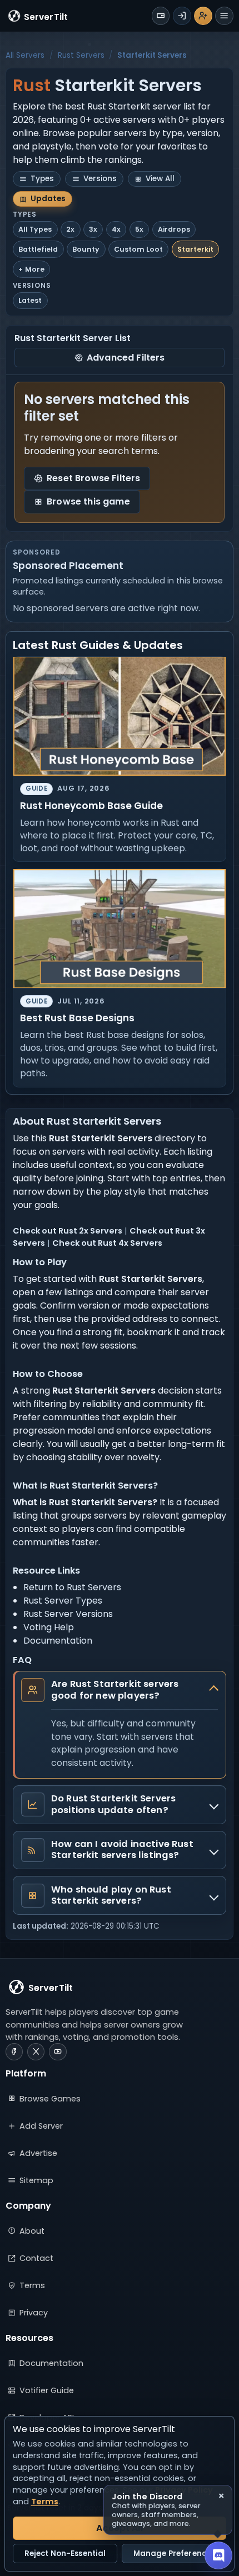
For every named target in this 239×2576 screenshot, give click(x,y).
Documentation (58, 1641)
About (32, 2231)
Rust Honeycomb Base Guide (91, 806)
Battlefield (38, 249)
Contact (36, 2258)
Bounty (86, 249)
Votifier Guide (47, 2390)
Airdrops (174, 229)
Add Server (41, 2126)
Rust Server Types (63, 1601)
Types (42, 179)
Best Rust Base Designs (77, 1018)
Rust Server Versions (68, 1614)
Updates (48, 199)
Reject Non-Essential (65, 2553)
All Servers (25, 55)
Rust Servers (81, 55)
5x (139, 229)
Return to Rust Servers (72, 1587)
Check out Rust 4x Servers (107, 1243)
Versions (100, 179)
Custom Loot (138, 249)
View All (160, 179)
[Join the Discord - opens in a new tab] (218, 2555)
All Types (35, 229)
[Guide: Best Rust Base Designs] (120, 929)
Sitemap (36, 2180)
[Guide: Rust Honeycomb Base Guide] (120, 717)
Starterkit (195, 249)
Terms (32, 2285)
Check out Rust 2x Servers (68, 1231)
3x (93, 229)
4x (116, 229)
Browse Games (50, 2099)
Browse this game (88, 501)
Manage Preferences (174, 2553)
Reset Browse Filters (93, 478)
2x (70, 229)
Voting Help (49, 1627)
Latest (30, 300)
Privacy (34, 2313)
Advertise (38, 2153)
